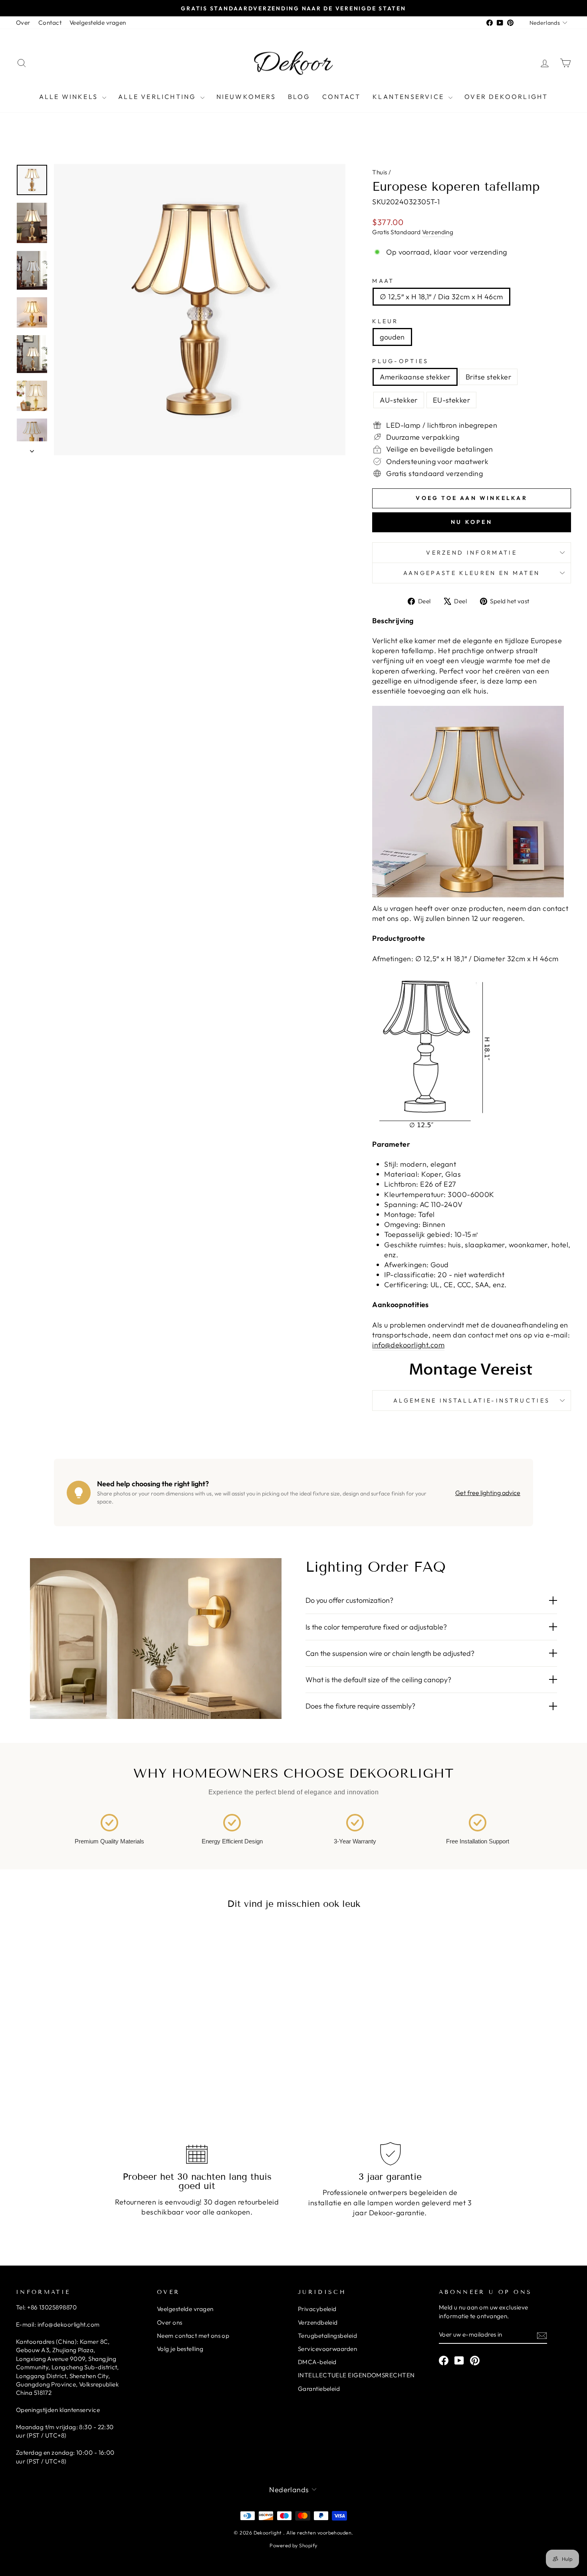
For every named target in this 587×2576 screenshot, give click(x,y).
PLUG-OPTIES (401, 361)
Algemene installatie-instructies (472, 1401)
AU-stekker (399, 400)
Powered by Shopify (293, 2545)
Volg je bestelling (180, 2349)
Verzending (438, 232)
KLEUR (385, 321)
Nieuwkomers (246, 97)
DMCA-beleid (317, 2362)
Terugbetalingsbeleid (327, 2336)
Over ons (170, 2322)
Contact (50, 23)
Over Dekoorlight (506, 97)
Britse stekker (488, 377)
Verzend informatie (472, 553)
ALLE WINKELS (70, 97)
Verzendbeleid (318, 2322)
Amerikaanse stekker (415, 377)
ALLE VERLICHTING (158, 97)
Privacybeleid (317, 2309)
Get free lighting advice (488, 1493)
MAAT (383, 281)
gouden (392, 337)
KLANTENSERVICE (410, 97)
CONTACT (341, 97)
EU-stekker (452, 400)
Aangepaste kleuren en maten (472, 573)
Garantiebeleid (319, 2389)
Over (23, 23)
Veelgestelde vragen (98, 23)
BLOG (299, 97)
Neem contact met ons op (193, 2336)
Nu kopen (472, 522)
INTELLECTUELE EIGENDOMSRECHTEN (356, 2375)
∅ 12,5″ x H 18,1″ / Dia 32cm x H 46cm (441, 297)
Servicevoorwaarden (327, 2349)
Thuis (380, 172)
